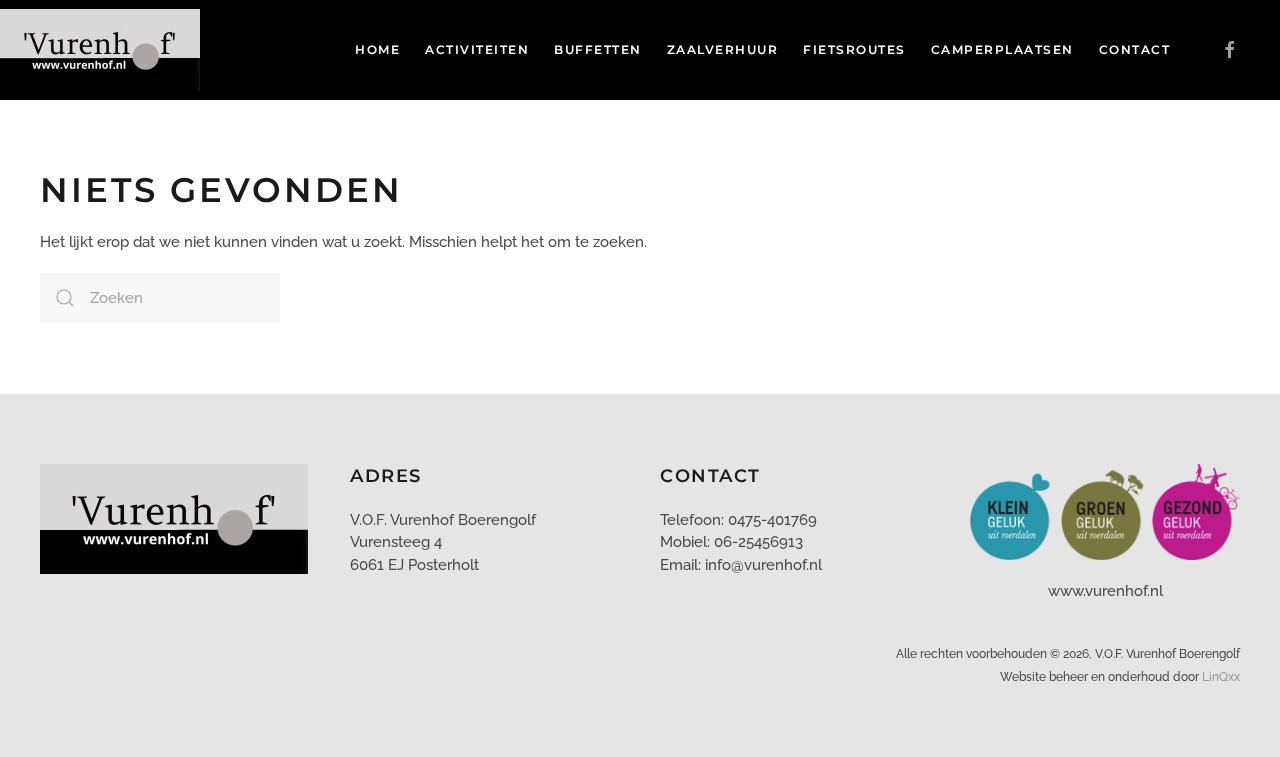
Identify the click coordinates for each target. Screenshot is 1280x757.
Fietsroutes (854, 49)
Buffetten (598, 49)
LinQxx (1221, 677)
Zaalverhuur (723, 49)
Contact (1135, 49)
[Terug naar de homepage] (102, 50)
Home (377, 49)
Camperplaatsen (1002, 49)
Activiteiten (477, 49)
